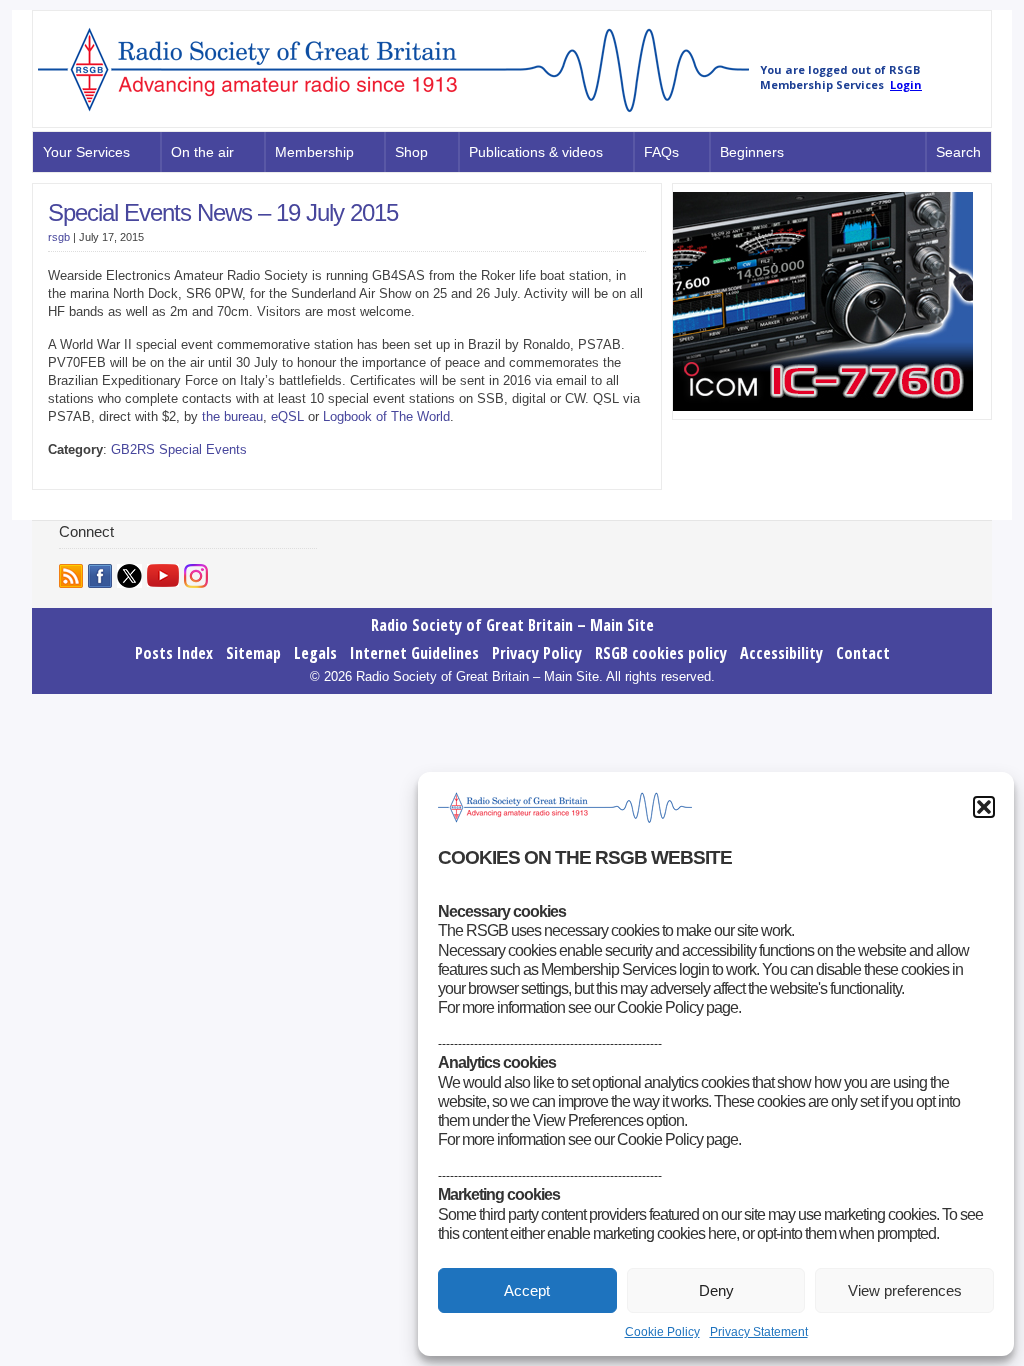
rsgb (59, 237)
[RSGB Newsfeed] (71, 576)
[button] (984, 807)
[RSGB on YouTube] (163, 575)
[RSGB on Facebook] (100, 576)
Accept (527, 1290)
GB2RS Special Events (179, 449)
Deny (716, 1290)
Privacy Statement (759, 1332)
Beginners (752, 152)
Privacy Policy (537, 653)
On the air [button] (202, 152)
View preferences (905, 1290)
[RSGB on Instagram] (196, 576)
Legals (315, 653)
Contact (863, 653)
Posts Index (174, 653)
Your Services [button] (86, 152)
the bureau (232, 416)
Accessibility (781, 653)
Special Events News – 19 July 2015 (223, 212)
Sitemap (253, 653)
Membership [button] (314, 152)
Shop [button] (411, 152)
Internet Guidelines (414, 653)
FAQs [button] (661, 152)
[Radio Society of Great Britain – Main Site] (393, 113)
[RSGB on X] (129, 576)
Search (958, 152)
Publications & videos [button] (536, 152)
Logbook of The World (386, 416)
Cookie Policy (662, 1332)
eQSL (289, 416)
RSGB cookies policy (661, 653)
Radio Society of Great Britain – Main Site (512, 625)
